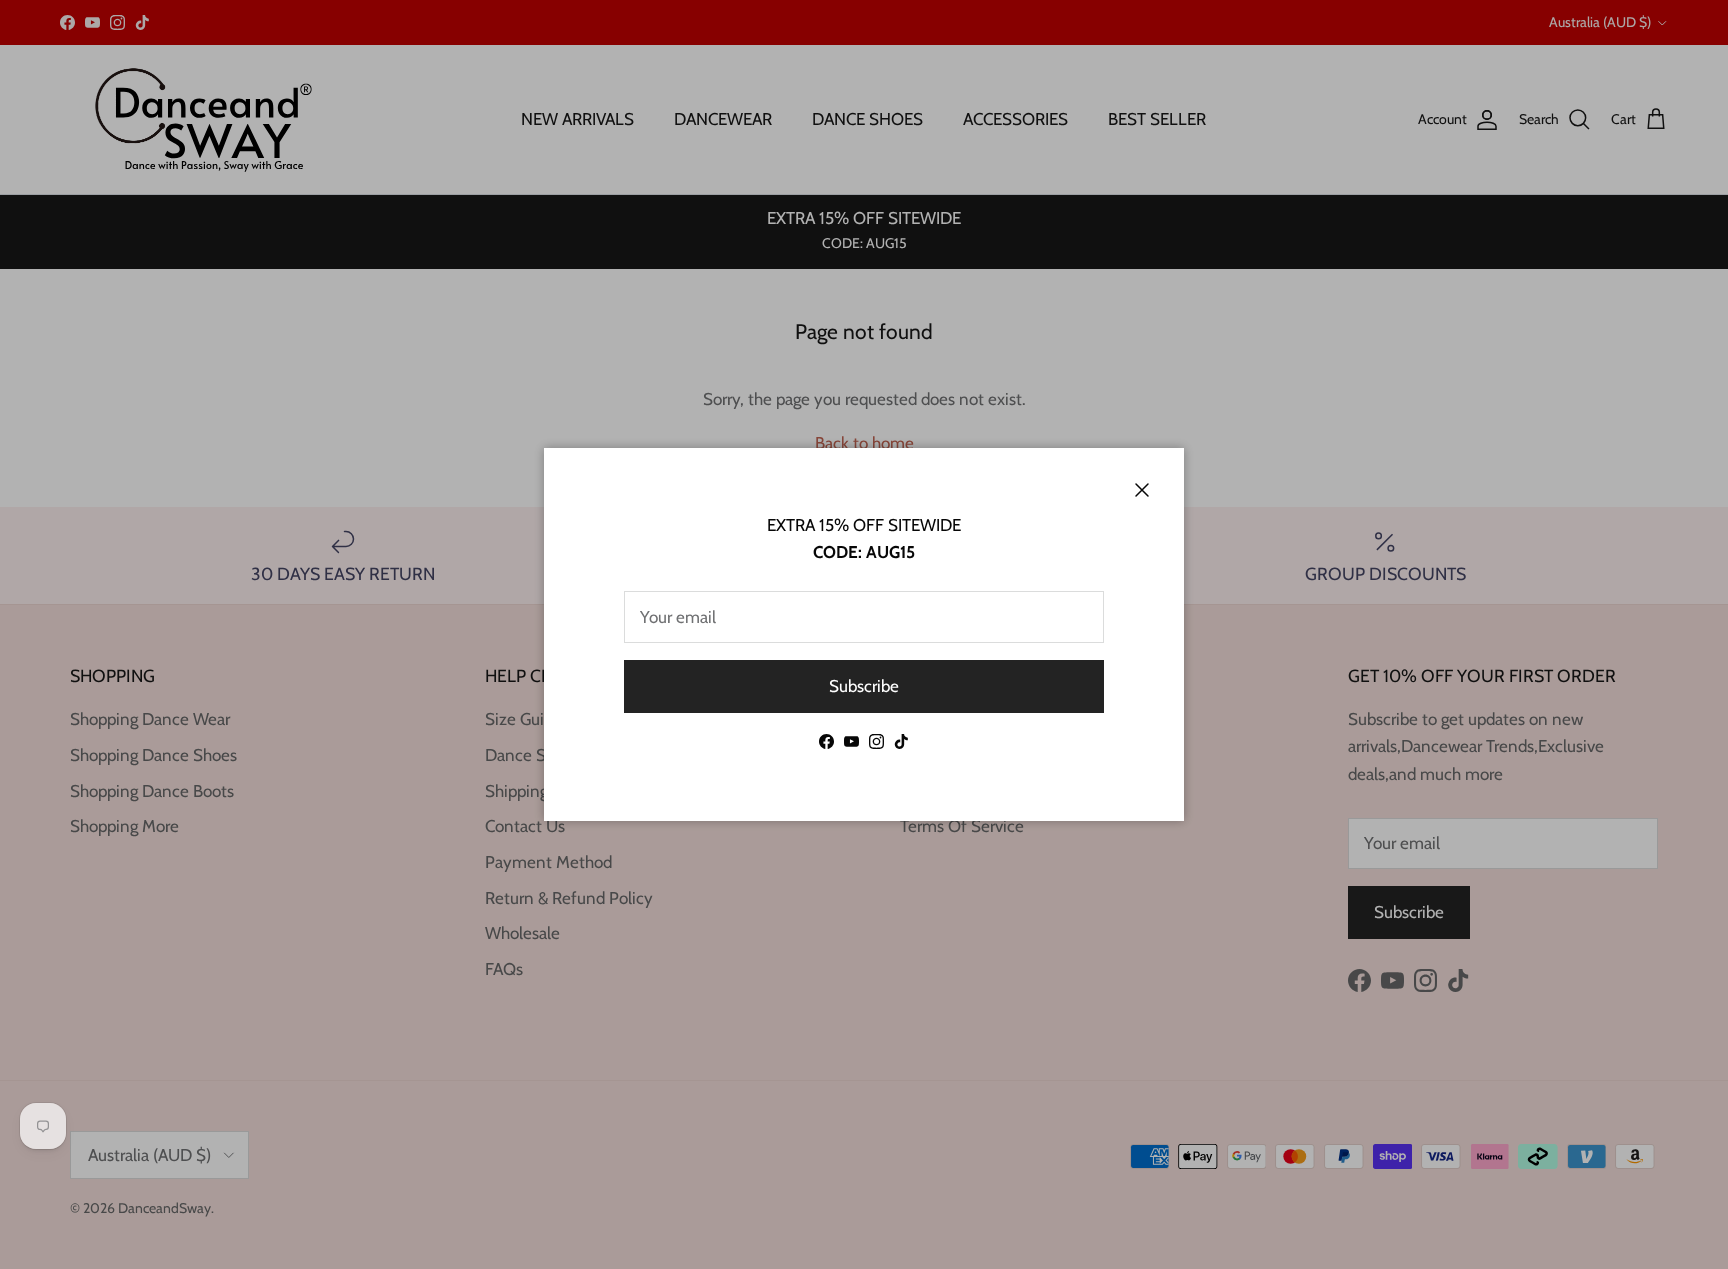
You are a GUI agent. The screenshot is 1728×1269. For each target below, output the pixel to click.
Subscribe (864, 686)
